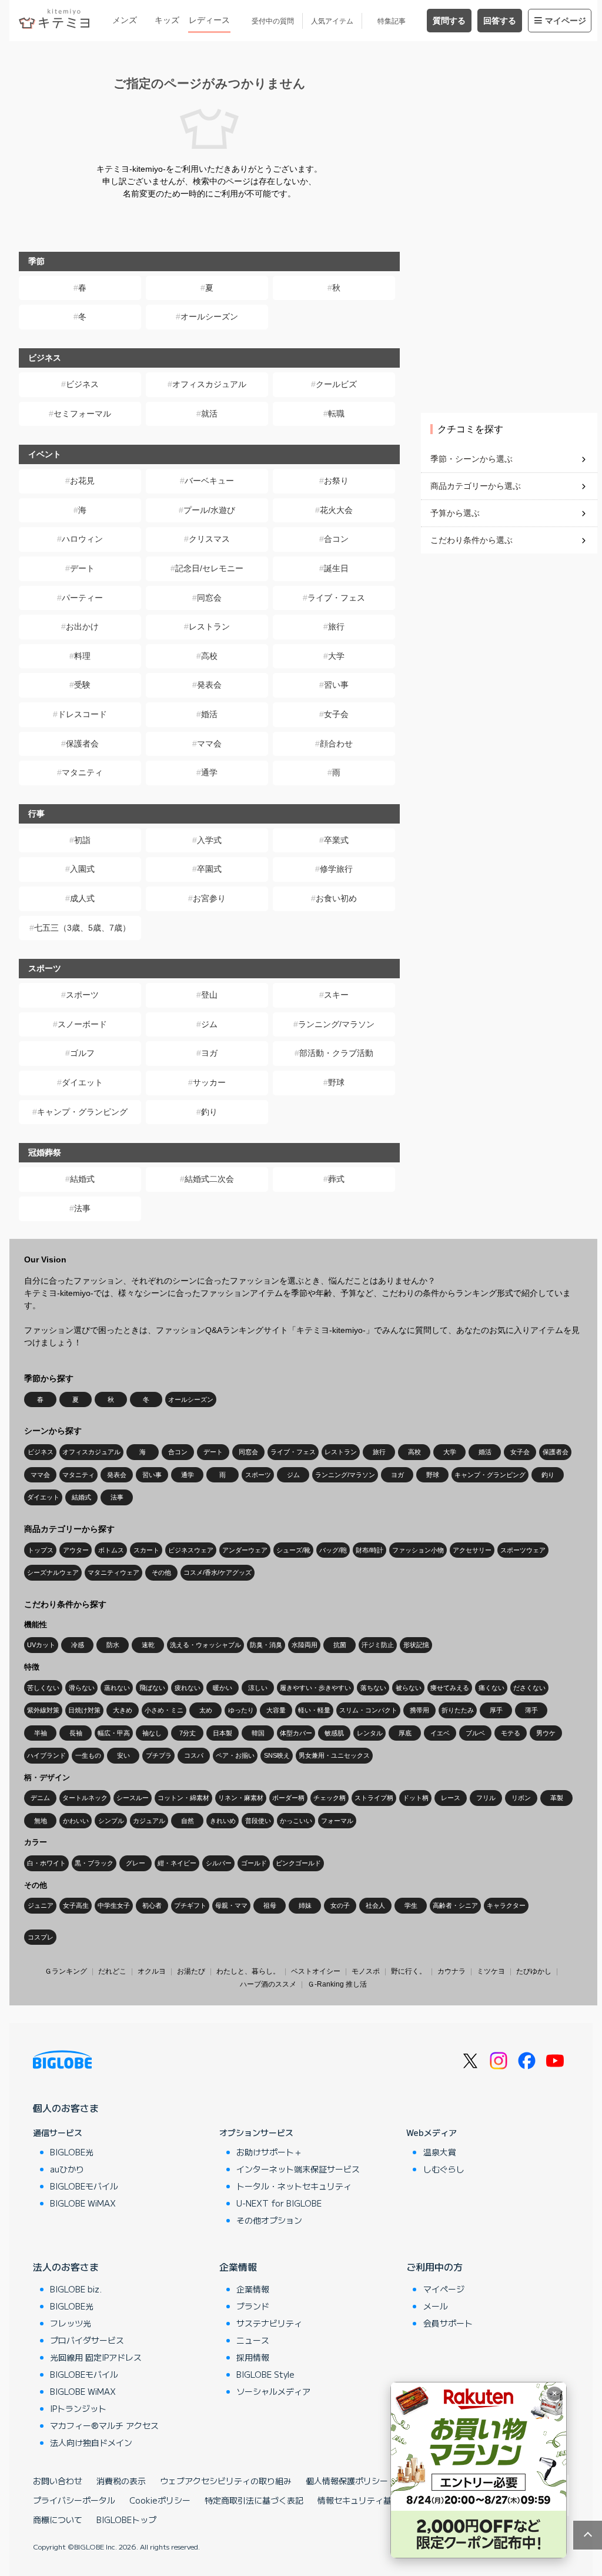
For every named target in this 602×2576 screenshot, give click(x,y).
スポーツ (82, 995)
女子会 (336, 714)
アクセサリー (472, 1550)
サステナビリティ (269, 2323)
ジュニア (41, 1905)
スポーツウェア (523, 1550)
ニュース (253, 2340)
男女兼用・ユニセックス (334, 1755)
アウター (76, 1550)
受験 (82, 685)
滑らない (82, 1688)
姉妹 (305, 1905)
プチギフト (190, 1905)
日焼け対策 (84, 1710)
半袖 (41, 1733)
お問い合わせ (58, 2481)
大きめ (123, 1710)
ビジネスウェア (191, 1550)
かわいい (76, 1821)
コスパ (194, 1755)
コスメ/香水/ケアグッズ (218, 1572)
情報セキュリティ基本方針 (367, 2500)
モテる (511, 1733)
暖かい (223, 1688)
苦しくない (43, 1688)
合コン (336, 539)
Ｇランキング (66, 1971)
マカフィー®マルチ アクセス (104, 2425)
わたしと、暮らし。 (248, 1971)
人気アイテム (332, 21)
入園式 (82, 869)
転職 (336, 414)
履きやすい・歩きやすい (315, 1688)
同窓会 (209, 598)
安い (123, 1755)
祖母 (270, 1905)
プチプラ (159, 1755)
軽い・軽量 (314, 1710)
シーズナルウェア (53, 1572)
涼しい (258, 1688)
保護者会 (82, 744)
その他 (161, 1572)
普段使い (258, 1821)
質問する (449, 21)
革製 (557, 1798)
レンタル (370, 1733)
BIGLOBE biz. (76, 2289)
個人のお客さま (66, 2108)
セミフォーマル (82, 414)
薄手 (531, 1710)
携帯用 (419, 1710)
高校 (209, 656)
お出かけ (82, 626)
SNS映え (277, 1755)
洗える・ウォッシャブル (205, 1645)
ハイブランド (46, 1755)
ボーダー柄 (288, 1798)
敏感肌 (334, 1733)
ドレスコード (82, 714)
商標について (58, 2520)
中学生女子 (114, 1905)
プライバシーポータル (74, 2500)
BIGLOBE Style (265, 2374)
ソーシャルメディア (273, 2391)
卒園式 (209, 869)
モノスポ (366, 1971)
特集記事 (392, 21)
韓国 (258, 1733)
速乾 (148, 1645)
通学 (209, 772)
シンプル (111, 1821)
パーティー (82, 598)
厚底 (405, 1733)
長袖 (76, 1733)
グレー (136, 1863)
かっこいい (296, 1821)
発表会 (209, 685)
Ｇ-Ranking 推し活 (337, 1984)
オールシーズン (209, 316)
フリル (486, 1798)
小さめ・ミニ (164, 1710)
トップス (41, 1550)
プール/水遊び (209, 510)
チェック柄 (330, 1798)
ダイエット (82, 1082)
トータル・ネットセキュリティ (294, 2186)
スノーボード (82, 1024)
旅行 (336, 626)
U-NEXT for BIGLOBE (279, 2203)
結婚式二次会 (209, 1179)
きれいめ (223, 1821)
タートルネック (85, 1798)
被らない (409, 1688)
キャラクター (506, 1905)
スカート (146, 1550)
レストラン (209, 626)
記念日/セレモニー (209, 568)
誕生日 (336, 568)
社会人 (375, 1905)
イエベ (440, 1733)
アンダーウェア (245, 1550)
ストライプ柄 (374, 1798)
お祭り (336, 481)
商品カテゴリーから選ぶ (476, 486)
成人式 (82, 898)
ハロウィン (82, 539)
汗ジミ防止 (378, 1645)
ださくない (529, 1688)
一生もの (88, 1755)
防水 (113, 1645)
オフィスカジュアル (209, 384)
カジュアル (149, 1821)
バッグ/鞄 (333, 1550)
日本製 (223, 1733)
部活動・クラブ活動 (336, 1053)
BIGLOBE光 (72, 2152)
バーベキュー (209, 481)
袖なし (152, 1733)
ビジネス (82, 384)
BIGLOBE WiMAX (83, 2203)
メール (436, 2306)
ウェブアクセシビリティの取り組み (226, 2481)
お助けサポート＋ (269, 2152)
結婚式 (82, 1179)
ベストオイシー (316, 1971)
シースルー (133, 1798)
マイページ (566, 21)
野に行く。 (409, 1971)
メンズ (125, 20)
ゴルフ (82, 1053)
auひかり (67, 2169)
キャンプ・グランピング (82, 1112)
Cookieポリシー (160, 2500)
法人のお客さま (66, 2267)
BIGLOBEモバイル (84, 2186)
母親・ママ (231, 1905)
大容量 (276, 1710)
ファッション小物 (418, 1550)
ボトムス (111, 1550)
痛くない (491, 1688)
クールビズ (336, 384)
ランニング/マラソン (336, 1024)
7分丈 (188, 1733)
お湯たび (191, 1971)
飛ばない (152, 1688)
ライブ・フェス (336, 598)
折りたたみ (458, 1710)
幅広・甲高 (114, 1733)
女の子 (340, 1905)
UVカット (41, 1645)
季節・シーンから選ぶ (471, 459)
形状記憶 (416, 1645)
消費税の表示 (121, 2481)
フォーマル (337, 1821)
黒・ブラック (94, 1863)
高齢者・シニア (455, 1905)
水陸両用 (305, 1645)
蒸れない (117, 1688)
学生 (411, 1905)
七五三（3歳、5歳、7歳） (82, 928)
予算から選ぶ (455, 513)
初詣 (82, 840)
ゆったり (241, 1710)
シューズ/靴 (293, 1550)
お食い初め (336, 898)
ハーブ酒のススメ (268, 1984)
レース (451, 1798)
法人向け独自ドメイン (91, 2442)
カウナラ (451, 1971)
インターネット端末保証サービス (298, 2169)
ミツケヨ (491, 1971)
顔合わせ (336, 744)
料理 (82, 656)
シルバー (219, 1863)
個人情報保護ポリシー (347, 2481)
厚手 (496, 1710)
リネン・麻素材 (241, 1798)
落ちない (373, 1688)
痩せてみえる (450, 1688)
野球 (336, 1082)
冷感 (78, 1645)
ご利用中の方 (434, 2267)
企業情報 (238, 2267)
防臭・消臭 (266, 1645)
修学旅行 (336, 869)
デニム (40, 1798)
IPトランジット (78, 2408)
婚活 (209, 714)
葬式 (336, 1179)
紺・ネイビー (177, 1863)
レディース (209, 20)
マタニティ (82, 772)
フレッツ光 (71, 2323)
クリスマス (209, 539)
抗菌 (340, 1645)
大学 (336, 656)
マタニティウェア (113, 1572)
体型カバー (296, 1733)
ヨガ (209, 1053)
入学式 (209, 840)
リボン (521, 1798)
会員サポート (448, 2323)
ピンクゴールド (298, 1863)
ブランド (253, 2306)
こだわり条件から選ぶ (471, 540)
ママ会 (209, 744)
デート (82, 568)
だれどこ (112, 1971)
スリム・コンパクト (368, 1710)
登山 (209, 995)
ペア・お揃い (235, 1755)
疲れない (188, 1688)
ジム (209, 1024)
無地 (41, 1821)
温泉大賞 (440, 2152)
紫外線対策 (43, 1710)
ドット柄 (416, 1798)
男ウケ (546, 1733)
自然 (188, 1821)
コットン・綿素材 (183, 1798)
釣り (209, 1112)
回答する (500, 21)
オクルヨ (152, 1971)
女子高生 (76, 1905)
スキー (336, 995)
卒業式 (336, 840)
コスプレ (41, 1937)
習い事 (336, 685)
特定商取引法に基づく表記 (254, 2500)
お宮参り (209, 898)
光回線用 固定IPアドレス (96, 2357)
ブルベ (475, 1733)
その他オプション (269, 2220)
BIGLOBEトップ (126, 2520)
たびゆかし (534, 1971)
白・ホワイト (46, 1863)
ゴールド (254, 1863)
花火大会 (336, 510)
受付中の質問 (273, 21)
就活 (209, 414)
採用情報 (253, 2357)
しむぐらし (444, 2169)
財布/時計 (369, 1550)
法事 (82, 1208)
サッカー (209, 1082)
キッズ (167, 20)
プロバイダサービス (87, 2340)
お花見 (82, 481)
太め (206, 1710)
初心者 (152, 1905)
